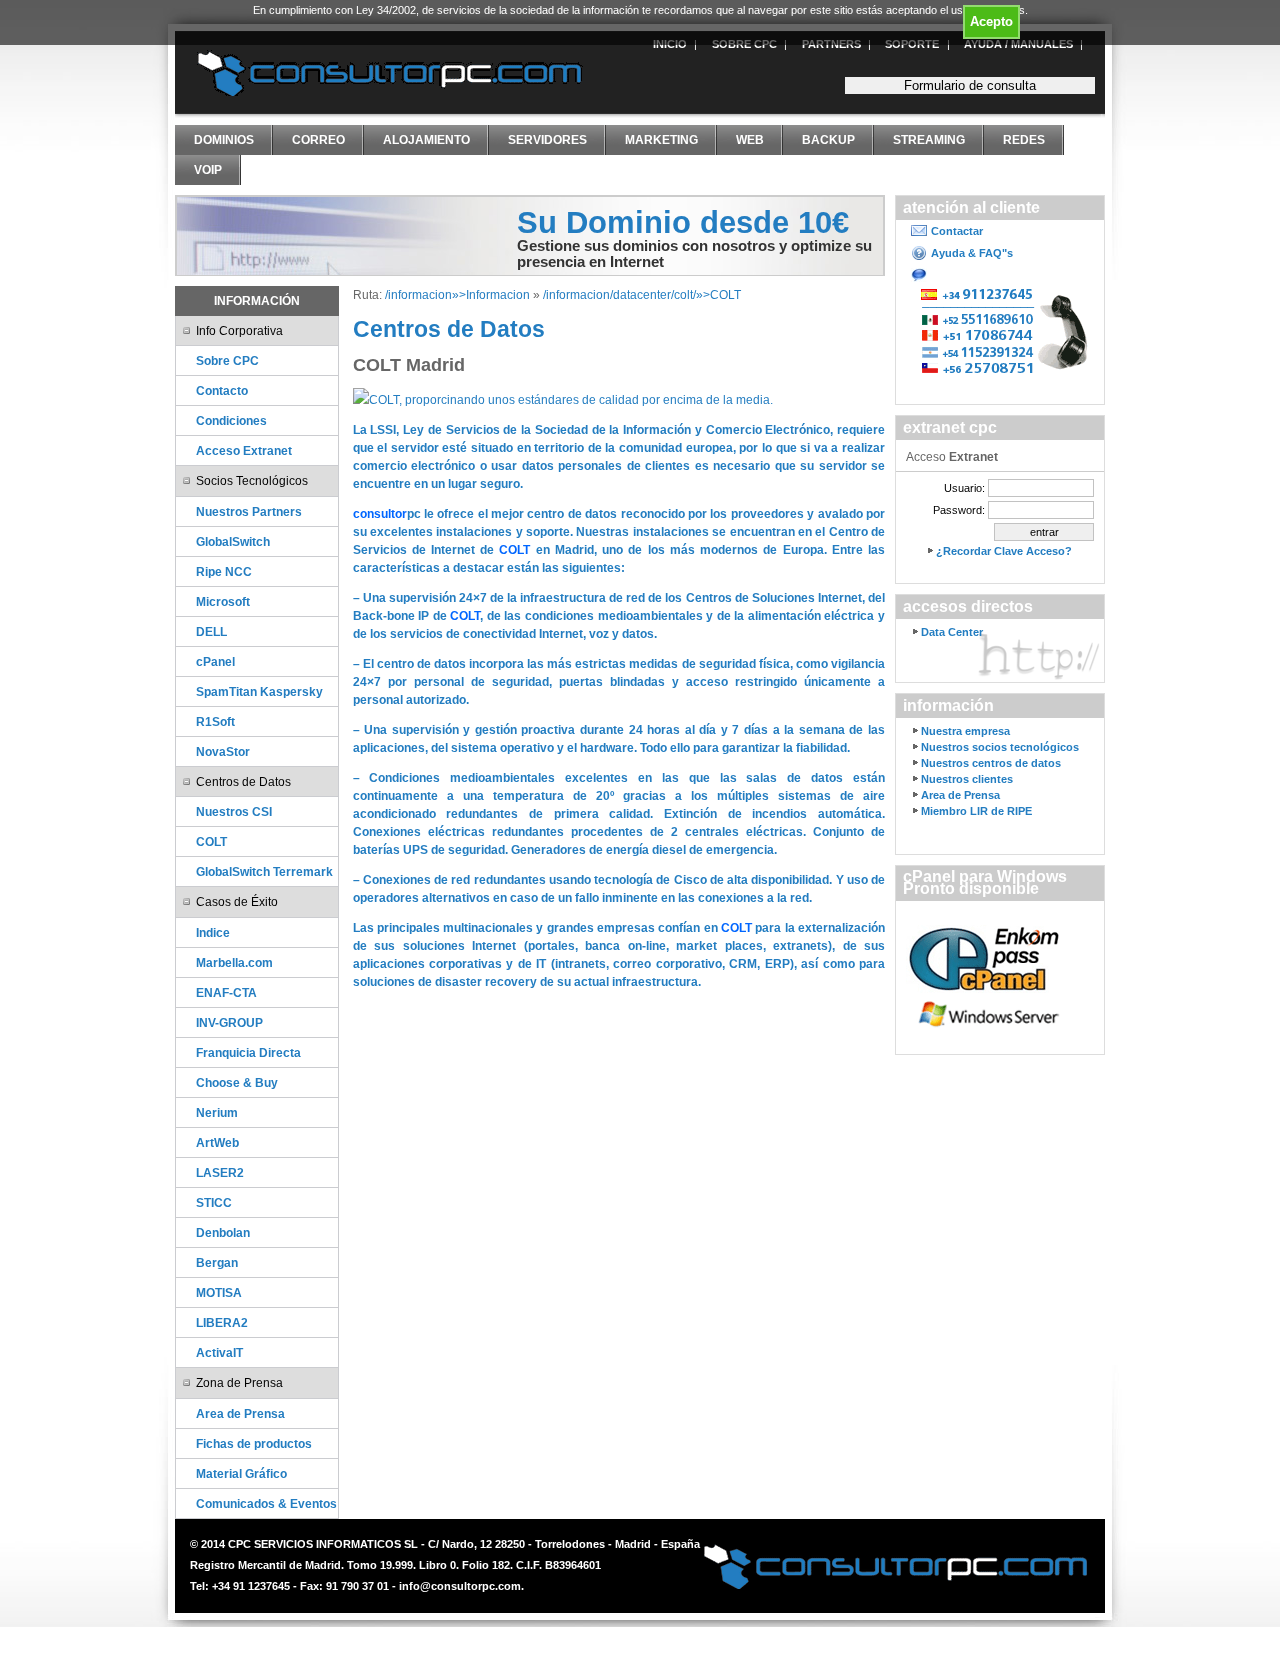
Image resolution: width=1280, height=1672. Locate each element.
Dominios (224, 140)
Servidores (547, 140)
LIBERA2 (222, 1322)
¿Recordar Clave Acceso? (1004, 551)
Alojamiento (426, 140)
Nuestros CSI (234, 811)
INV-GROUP (229, 1022)
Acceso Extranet (244, 450)
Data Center (952, 632)
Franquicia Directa (248, 1052)
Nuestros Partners (249, 511)
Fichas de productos (254, 1443)
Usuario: (964, 488)
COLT (211, 841)
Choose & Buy (237, 1082)
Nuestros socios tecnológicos (1000, 747)
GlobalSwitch (233, 541)
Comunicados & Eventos (266, 1503)
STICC (214, 1202)
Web (750, 140)
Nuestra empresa (965, 731)
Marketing (661, 140)
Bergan (217, 1262)
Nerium (217, 1112)
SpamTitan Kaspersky (259, 691)
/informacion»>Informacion (457, 294)
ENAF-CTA (226, 992)
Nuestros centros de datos (991, 763)
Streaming (929, 140)
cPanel (215, 661)
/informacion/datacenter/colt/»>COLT (643, 294)
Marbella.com (234, 962)
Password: (959, 510)
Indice (213, 932)
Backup (828, 140)
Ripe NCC (224, 571)
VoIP (208, 170)
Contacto (222, 390)
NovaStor (223, 751)
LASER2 (220, 1172)
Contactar (957, 231)
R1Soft (215, 721)
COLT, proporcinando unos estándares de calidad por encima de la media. (571, 400)
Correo (318, 140)
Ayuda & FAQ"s (972, 253)
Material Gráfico (241, 1473)
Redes (1024, 140)
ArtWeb (217, 1142)
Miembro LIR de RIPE (976, 811)
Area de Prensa (240, 1413)
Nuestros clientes (967, 779)
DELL (211, 631)
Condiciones (231, 420)
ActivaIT (219, 1352)
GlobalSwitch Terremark (264, 871)
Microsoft (223, 601)
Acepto (991, 21)
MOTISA (219, 1292)
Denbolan (223, 1232)
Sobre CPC (227, 360)
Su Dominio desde (683, 222)
